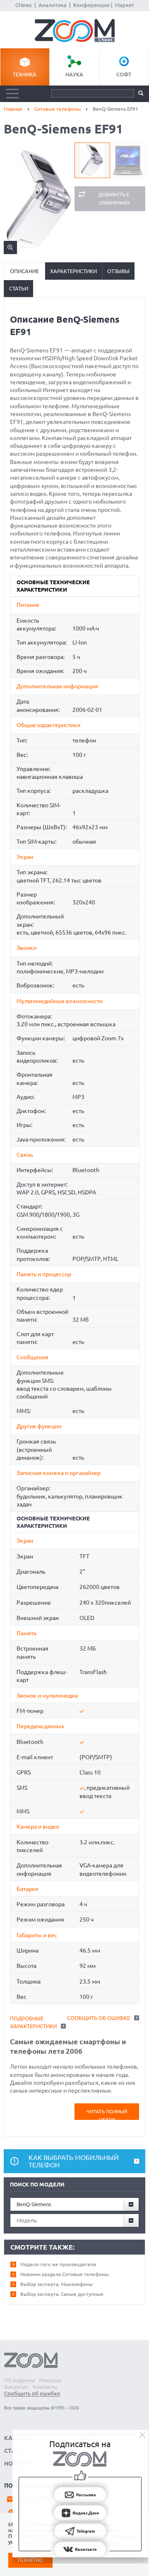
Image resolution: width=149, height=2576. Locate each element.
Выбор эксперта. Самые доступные (62, 2294)
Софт (124, 74)
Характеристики (73, 271)
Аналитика (53, 5)
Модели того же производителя (58, 2264)
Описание (24, 271)
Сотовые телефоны (58, 109)
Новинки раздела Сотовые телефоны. (65, 2274)
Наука (74, 74)
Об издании (19, 2380)
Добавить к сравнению (114, 199)
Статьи (19, 288)
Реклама (50, 2380)
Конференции (91, 5)
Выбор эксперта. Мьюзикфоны (56, 2284)
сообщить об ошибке (99, 2018)
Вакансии (16, 2387)
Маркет (125, 5)
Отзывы (118, 271)
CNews (24, 5)
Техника (25, 74)
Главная (13, 109)
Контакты (45, 2387)
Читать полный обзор (107, 2114)
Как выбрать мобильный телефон (74, 2161)
